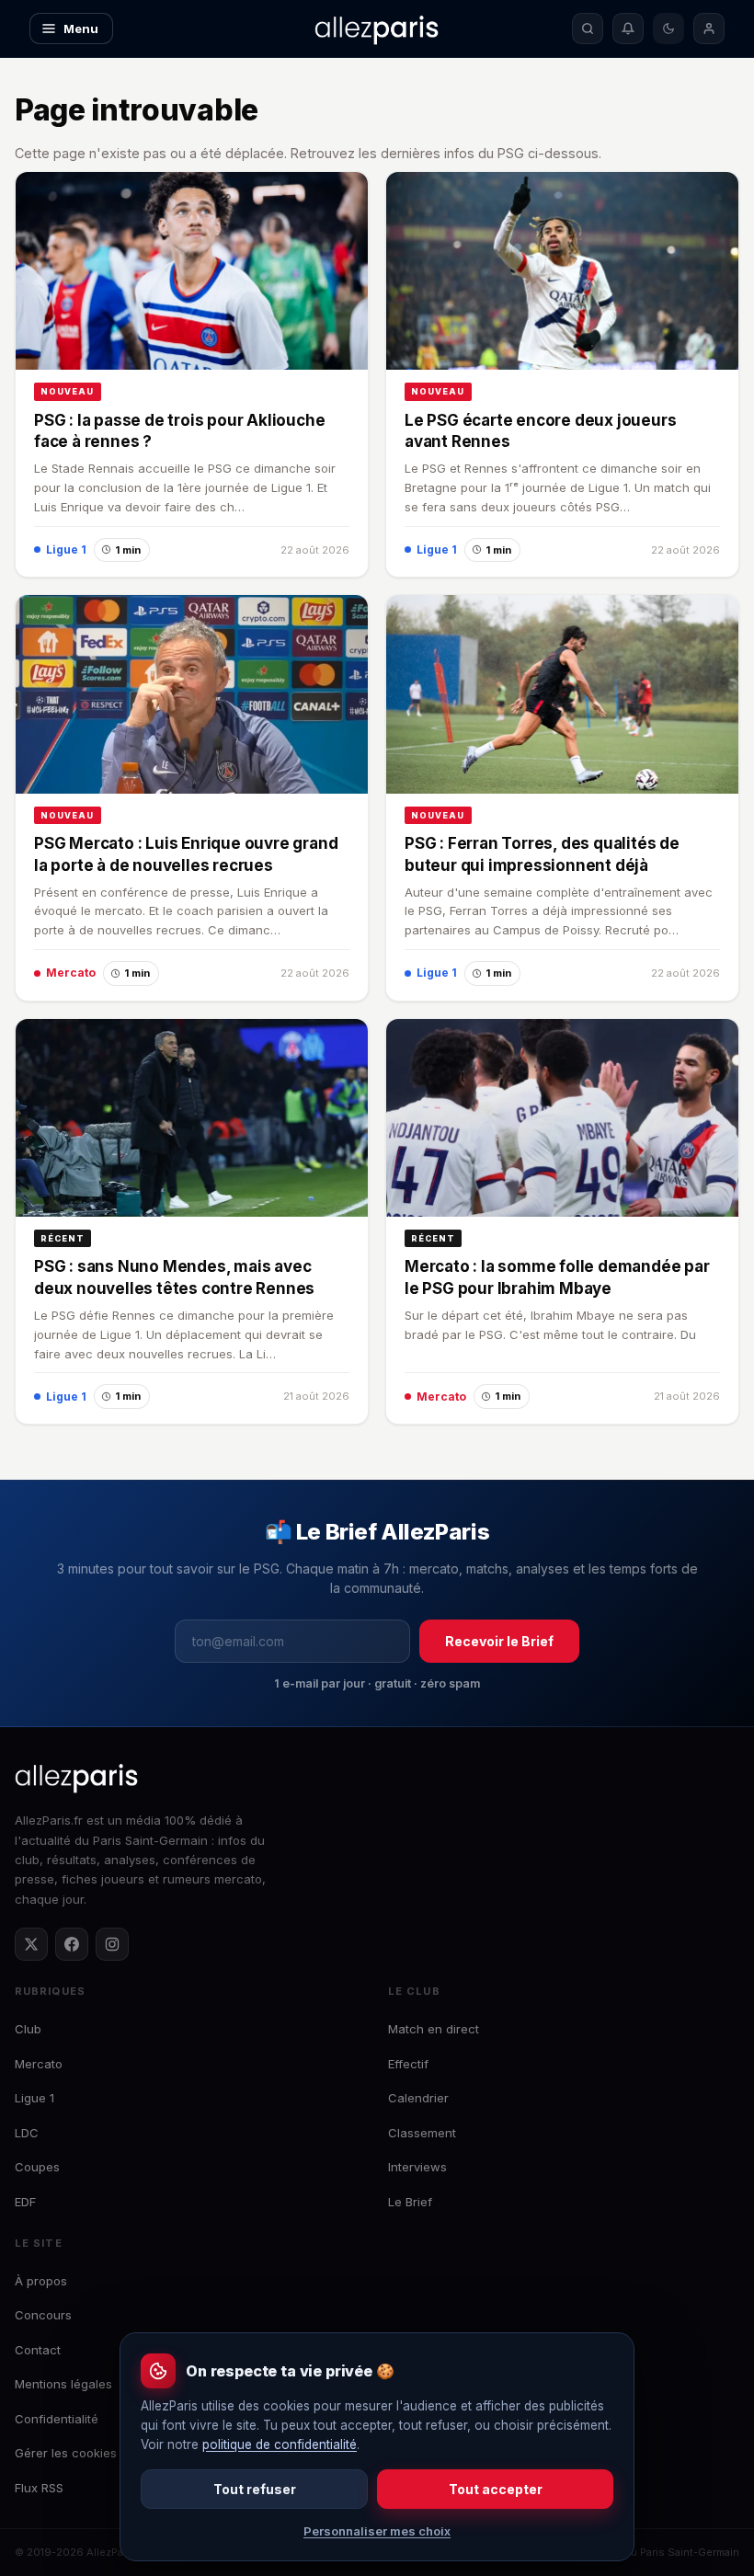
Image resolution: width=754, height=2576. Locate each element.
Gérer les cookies (66, 2453)
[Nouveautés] (628, 29)
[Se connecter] (709, 29)
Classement (422, 2133)
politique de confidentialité (280, 2444)
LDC (27, 2133)
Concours (43, 2315)
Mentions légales (63, 2384)
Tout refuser (255, 2489)
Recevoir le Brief (499, 1641)
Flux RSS (39, 2488)
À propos (41, 2281)
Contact (38, 2350)
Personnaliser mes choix (377, 2531)
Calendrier (418, 2098)
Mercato (39, 2064)
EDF (25, 2202)
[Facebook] (72, 1944)
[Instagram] (112, 1944)
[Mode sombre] (668, 29)
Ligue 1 (34, 2098)
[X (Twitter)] (31, 1944)
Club (28, 2029)
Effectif (408, 2064)
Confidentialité (57, 2419)
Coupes (37, 2167)
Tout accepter (496, 2489)
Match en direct (434, 2029)
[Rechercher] (588, 29)
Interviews (417, 2167)
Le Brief (410, 2202)
